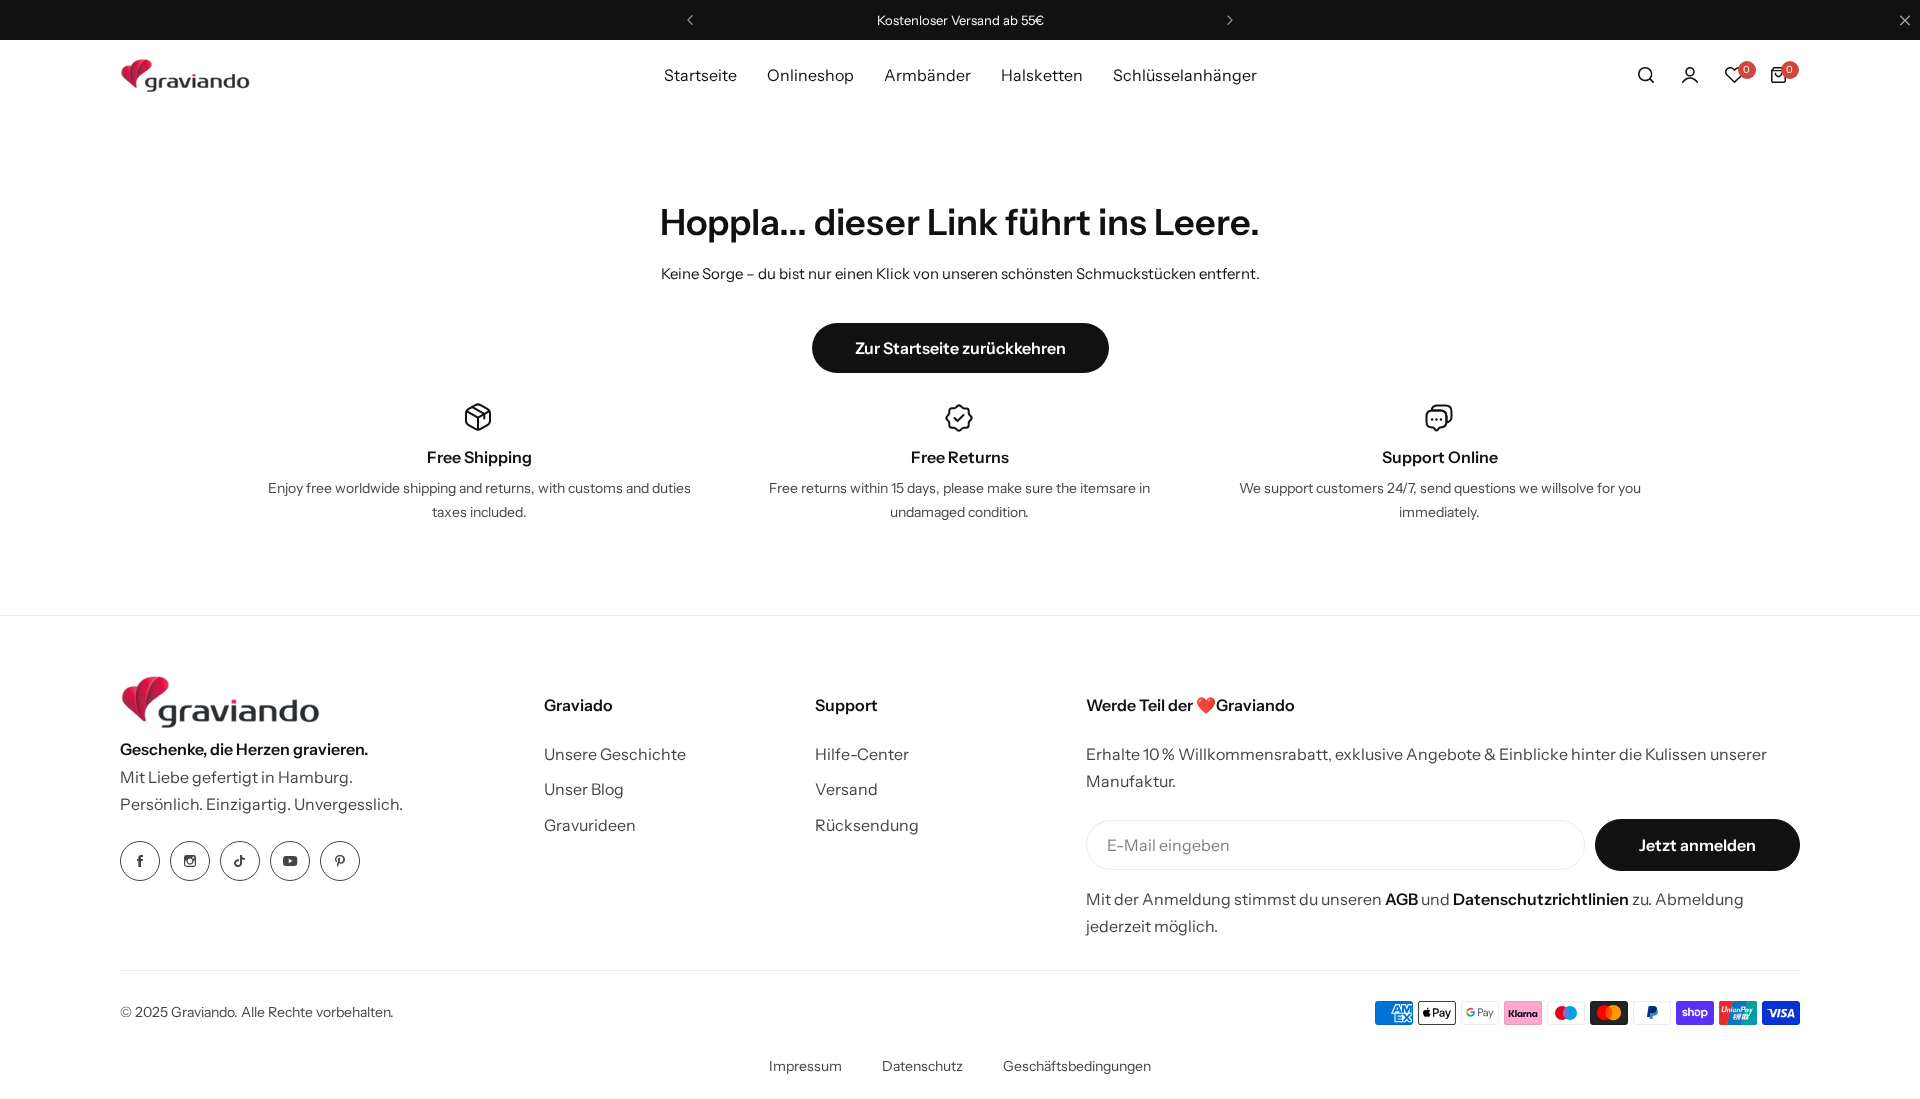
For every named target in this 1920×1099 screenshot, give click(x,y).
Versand (846, 789)
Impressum (805, 1066)
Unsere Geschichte (615, 754)
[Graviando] (185, 75)
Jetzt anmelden (1697, 845)
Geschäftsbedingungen (1077, 1066)
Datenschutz (922, 1066)
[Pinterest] (340, 861)
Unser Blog (584, 789)
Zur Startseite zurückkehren (960, 348)
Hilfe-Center (862, 754)
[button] (690, 20)
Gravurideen (590, 825)
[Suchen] (1646, 75)
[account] (1690, 75)
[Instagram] (190, 861)
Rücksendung (867, 825)
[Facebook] (140, 861)
